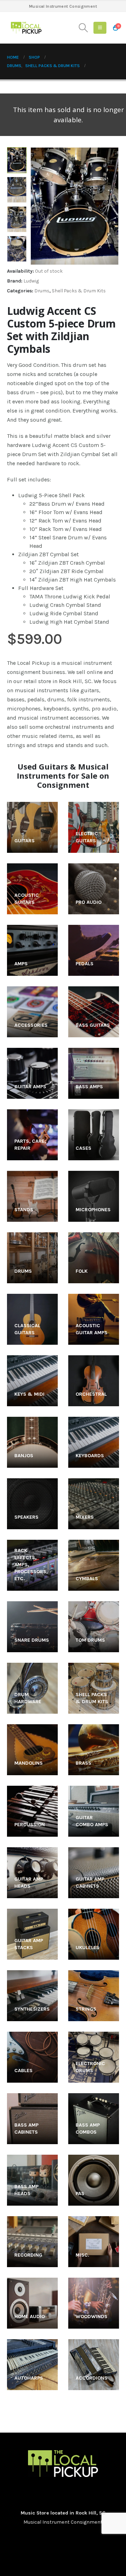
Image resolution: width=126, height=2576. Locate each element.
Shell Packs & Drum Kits (79, 291)
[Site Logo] (26, 28)
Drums (42, 291)
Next (17, 257)
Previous (17, 153)
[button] (83, 28)
